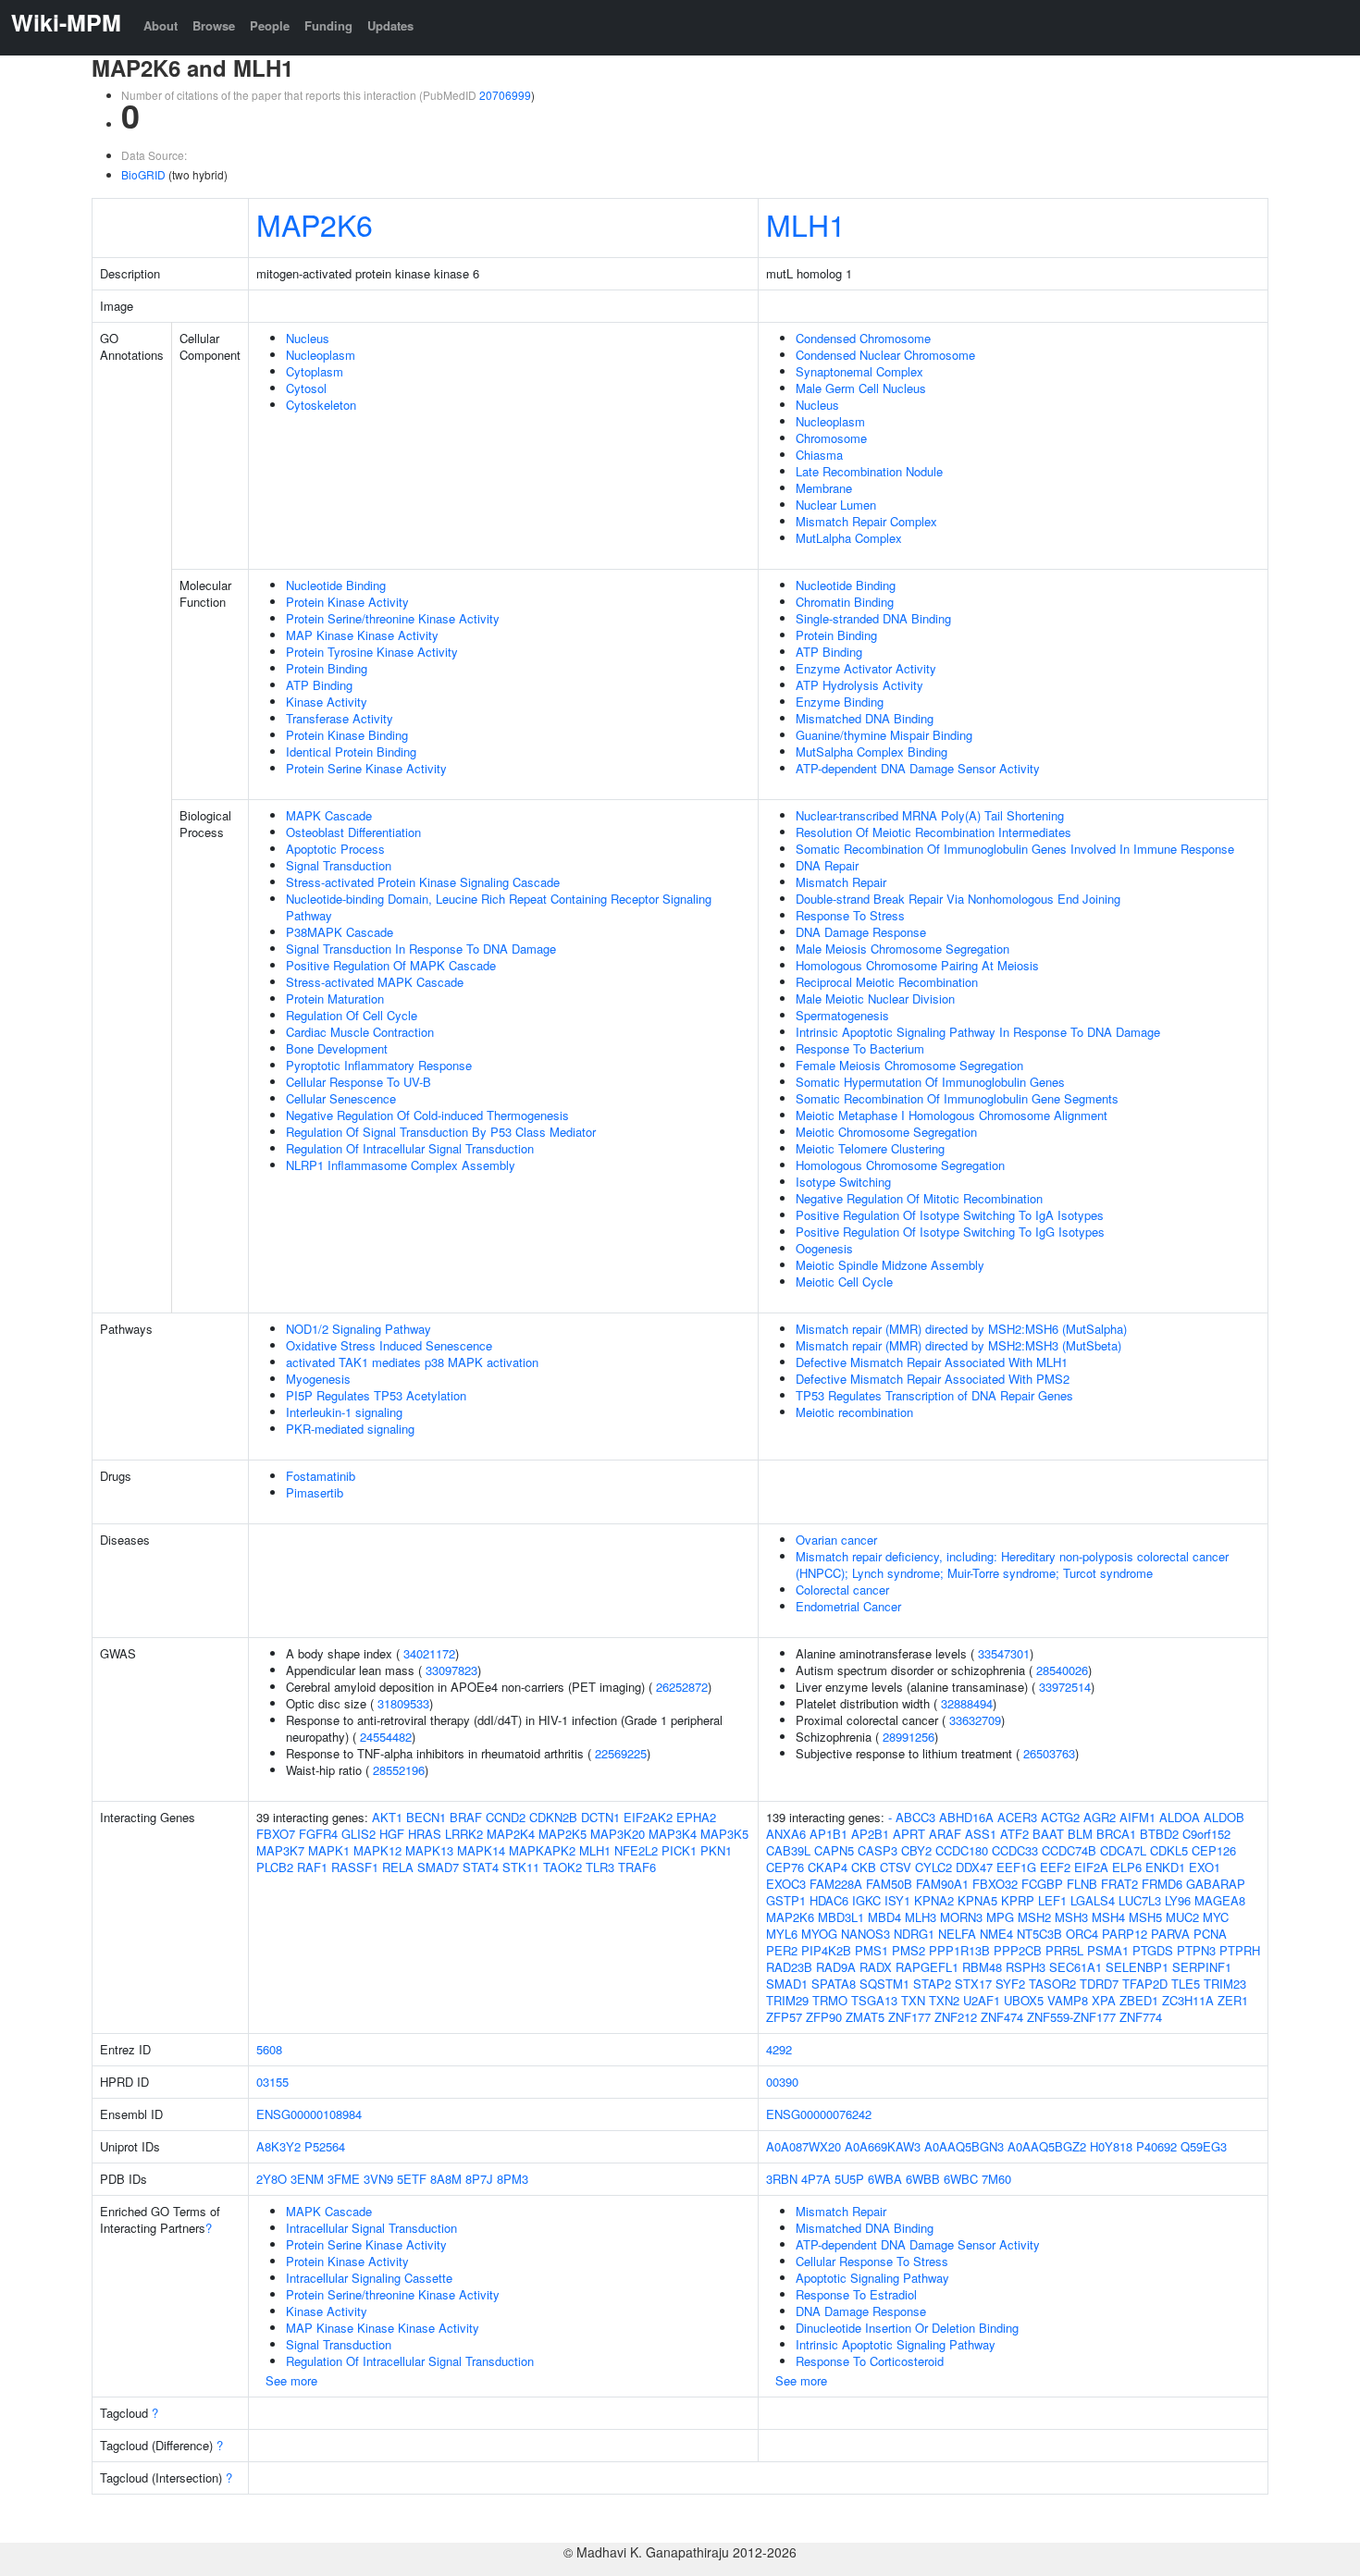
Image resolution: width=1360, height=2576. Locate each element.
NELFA (957, 1934)
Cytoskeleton (321, 405)
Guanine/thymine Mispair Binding (884, 735)
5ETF (412, 2179)
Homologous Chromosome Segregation (900, 1165)
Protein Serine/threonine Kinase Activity (393, 618)
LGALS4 (1093, 1900)
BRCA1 (1116, 1834)
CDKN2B (553, 1817)
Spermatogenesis (842, 1015)
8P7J (479, 2179)
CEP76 (785, 1867)
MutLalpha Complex (849, 538)
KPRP (1018, 1900)
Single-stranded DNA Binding (873, 618)
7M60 (996, 2179)
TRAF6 (637, 1867)
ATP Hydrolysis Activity (859, 685)
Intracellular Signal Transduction (371, 2228)
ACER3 (1017, 1817)
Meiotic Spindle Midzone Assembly (890, 1265)
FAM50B (889, 1884)
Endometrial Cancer (848, 1606)
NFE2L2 (636, 1850)
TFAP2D (1145, 1984)
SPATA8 (834, 1984)
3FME (344, 2179)
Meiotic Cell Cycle (844, 1282)
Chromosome (831, 438)
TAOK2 (563, 1867)
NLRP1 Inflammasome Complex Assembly (401, 1165)
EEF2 (1055, 1867)
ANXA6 (786, 1834)
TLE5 (1186, 1984)
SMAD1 (787, 1984)
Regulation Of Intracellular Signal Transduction (410, 1148)
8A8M (446, 2179)
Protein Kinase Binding (347, 735)
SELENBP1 (1137, 1967)
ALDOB (1224, 1817)
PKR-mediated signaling (350, 1429)
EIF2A (1091, 1867)
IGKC (866, 1900)
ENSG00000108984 (309, 2114)
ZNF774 (1141, 2017)
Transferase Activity (340, 718)
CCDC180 (962, 1850)
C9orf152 (1206, 1834)
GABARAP (1216, 1884)
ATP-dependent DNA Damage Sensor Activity (918, 768)
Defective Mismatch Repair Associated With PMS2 (933, 1379)
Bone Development (337, 1048)
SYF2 (1010, 1984)
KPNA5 (977, 1900)
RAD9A (836, 1967)
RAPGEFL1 (927, 1967)
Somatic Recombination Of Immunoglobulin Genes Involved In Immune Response (1015, 849)
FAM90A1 (942, 1884)
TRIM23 (1225, 1984)
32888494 (967, 1703)
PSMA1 (1108, 1950)
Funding (328, 25)
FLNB (1082, 1884)
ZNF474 (1002, 2017)
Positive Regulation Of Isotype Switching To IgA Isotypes (950, 1215)
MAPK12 (377, 1850)
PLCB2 (275, 1867)
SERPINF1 (1202, 1967)
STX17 (973, 1984)
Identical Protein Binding (351, 752)
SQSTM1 (884, 1984)
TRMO (830, 2000)
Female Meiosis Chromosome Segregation (909, 1065)
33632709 (975, 1720)
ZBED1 (1139, 2000)
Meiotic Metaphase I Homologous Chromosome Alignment (952, 1115)
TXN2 (944, 2000)
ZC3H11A (1188, 2000)
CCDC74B (1069, 1850)
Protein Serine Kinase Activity (366, 768)
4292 (779, 2049)
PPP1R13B (959, 1950)
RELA (398, 1867)
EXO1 (1205, 1867)
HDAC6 (829, 1900)
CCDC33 (1015, 1850)
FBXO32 (995, 1884)
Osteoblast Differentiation (353, 832)
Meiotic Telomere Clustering (870, 1148)
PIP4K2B (826, 1950)
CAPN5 (834, 1850)
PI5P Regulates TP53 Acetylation (376, 1395)
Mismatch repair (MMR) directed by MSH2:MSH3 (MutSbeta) (958, 1345)
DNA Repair (827, 865)
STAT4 (481, 1867)
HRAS (425, 1834)
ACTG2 (1060, 1817)
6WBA (885, 2179)
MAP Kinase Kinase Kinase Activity (383, 2328)
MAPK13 (429, 1850)
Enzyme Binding (840, 702)
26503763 (1049, 1753)
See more (291, 2380)
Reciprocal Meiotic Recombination (887, 982)
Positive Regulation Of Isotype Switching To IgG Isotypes (950, 1232)
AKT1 (387, 1817)
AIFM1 (1137, 1817)
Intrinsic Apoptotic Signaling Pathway (896, 2344)
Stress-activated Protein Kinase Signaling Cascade (423, 882)
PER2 (782, 1950)
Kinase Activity (327, 702)
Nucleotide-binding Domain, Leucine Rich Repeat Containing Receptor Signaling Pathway (499, 907)
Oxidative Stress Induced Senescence (389, 1345)
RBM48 (982, 1967)
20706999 (505, 95)
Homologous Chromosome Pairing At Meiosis (917, 965)
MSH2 (1034, 1917)
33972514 (1065, 1687)
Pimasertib (315, 1492)
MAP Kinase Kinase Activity (362, 635)
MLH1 (806, 224)
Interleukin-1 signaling (344, 1412)
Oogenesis (824, 1248)
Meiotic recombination (854, 1412)
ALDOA (1180, 1817)
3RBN (782, 2179)
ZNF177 (909, 2017)
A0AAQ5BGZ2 (1047, 2146)
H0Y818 (1111, 2146)
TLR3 (600, 1867)
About (161, 25)
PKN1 (716, 1850)
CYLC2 (933, 1867)
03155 (272, 2082)
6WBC (961, 2179)
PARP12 (1125, 1934)
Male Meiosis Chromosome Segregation (903, 949)
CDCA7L (1123, 1850)
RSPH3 (1026, 1967)
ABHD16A (966, 1817)
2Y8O (272, 2179)
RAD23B (789, 1967)
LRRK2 (464, 1834)
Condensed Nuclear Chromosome (885, 355)
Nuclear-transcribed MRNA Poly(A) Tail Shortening (930, 815)
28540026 (1062, 1670)
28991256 (909, 1737)
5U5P (849, 2179)
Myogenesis (318, 1379)
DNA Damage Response (861, 932)
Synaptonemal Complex (859, 371)
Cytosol (306, 388)
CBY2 (916, 1850)
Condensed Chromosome (863, 338)
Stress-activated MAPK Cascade (375, 982)
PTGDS (1153, 1950)
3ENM (307, 2179)
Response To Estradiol (856, 2294)
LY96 (1178, 1900)
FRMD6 (1162, 1884)
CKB (864, 1867)
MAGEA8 (1220, 1900)
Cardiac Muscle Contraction (360, 1032)
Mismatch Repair (841, 882)
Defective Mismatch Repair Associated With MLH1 (932, 1362)
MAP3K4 (673, 1834)
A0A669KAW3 (883, 2146)
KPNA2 (934, 1900)
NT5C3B (1039, 1934)
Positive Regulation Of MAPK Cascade (391, 965)
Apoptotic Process (335, 849)
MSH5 (1145, 1917)
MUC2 (1182, 1917)
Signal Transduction (339, 865)
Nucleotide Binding (336, 585)
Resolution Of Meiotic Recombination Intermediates (933, 832)
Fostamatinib (321, 1476)
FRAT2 (1119, 1884)
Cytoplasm (315, 371)
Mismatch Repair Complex (866, 521)
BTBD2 (1159, 1834)
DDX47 (974, 1867)
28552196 (399, 1770)
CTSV (896, 1867)
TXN (913, 2000)
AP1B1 (828, 1834)
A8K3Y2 (278, 2146)
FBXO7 (276, 1834)
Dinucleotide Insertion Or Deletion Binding (907, 2328)
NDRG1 (914, 1934)
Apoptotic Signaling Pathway (872, 2278)
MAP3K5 (724, 1834)
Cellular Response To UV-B (359, 1082)
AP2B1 (870, 1834)
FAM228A (836, 1884)
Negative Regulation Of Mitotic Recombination (919, 1198)
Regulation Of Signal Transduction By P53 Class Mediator (441, 1132)
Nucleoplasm (321, 355)
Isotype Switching (843, 1182)
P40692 (1156, 2146)
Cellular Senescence (341, 1098)
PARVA (1170, 1934)
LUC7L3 (1140, 1900)
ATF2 (1014, 1834)
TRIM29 (787, 2000)
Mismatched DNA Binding (865, 718)
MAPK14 (481, 1850)
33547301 (1004, 1653)
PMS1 (872, 1950)
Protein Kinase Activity (347, 602)
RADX (876, 1967)
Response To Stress (850, 915)
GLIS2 (359, 1834)
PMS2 (909, 1950)
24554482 (386, 1737)
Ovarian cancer (836, 1540)
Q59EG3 (1204, 2146)
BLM (1080, 1834)
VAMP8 (1068, 2000)
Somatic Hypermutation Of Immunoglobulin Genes (930, 1082)
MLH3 (921, 1917)
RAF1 (312, 1867)
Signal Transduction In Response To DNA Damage (421, 949)
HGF (392, 1834)
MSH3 (1071, 1917)
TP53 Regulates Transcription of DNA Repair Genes (934, 1395)
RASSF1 (355, 1867)
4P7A (816, 2179)
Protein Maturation (335, 998)
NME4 (996, 1934)
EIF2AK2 (648, 1817)
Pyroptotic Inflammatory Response (379, 1065)
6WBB (923, 2179)
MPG (1000, 1917)
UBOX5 (1024, 2000)
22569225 (621, 1753)
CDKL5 (1169, 1850)
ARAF (945, 1834)
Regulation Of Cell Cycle (352, 1015)
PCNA (1210, 1934)
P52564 (325, 2146)
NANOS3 (865, 1934)
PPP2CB (1018, 1950)
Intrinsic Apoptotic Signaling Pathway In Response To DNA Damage (978, 1032)
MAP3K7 (280, 1850)
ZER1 (1233, 2000)
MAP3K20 (618, 1834)
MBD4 (884, 1917)
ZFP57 (784, 2017)
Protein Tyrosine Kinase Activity (372, 652)
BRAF (466, 1817)
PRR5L (1064, 1950)
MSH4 (1108, 1917)
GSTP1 (786, 1900)
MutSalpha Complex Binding (872, 752)
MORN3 (961, 1917)
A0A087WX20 (804, 2146)
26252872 (682, 1687)
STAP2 (932, 1984)
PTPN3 (1196, 1950)
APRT (909, 1834)
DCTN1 (600, 1817)
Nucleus (308, 338)
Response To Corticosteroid (870, 2361)
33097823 (451, 1670)
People (270, 25)
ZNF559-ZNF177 (1071, 2017)
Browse (214, 25)
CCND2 (506, 1817)
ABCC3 (915, 1817)
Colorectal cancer (842, 1590)
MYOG (819, 1934)
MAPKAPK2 (542, 1850)
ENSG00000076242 (819, 2114)
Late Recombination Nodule (869, 471)
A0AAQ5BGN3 (964, 2146)
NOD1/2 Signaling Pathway (359, 1329)
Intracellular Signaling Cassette (369, 2278)
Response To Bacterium (860, 1048)
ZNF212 (956, 2017)
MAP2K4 (511, 1834)
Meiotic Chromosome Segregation (886, 1132)
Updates (390, 25)
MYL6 (782, 1934)
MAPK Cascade (329, 815)
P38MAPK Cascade (340, 932)
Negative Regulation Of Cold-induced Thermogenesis (427, 1115)
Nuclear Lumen (836, 505)
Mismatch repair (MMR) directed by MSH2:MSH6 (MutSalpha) (961, 1329)
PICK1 (679, 1850)
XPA (1104, 2000)
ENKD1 (1165, 1867)
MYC (1216, 1917)
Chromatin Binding (845, 602)
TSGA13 (874, 2000)
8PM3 (513, 2179)
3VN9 (378, 2179)
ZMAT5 (865, 2017)
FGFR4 (318, 1834)
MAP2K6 (315, 224)
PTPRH (1240, 1950)
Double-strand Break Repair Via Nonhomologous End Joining (958, 899)
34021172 (429, 1653)
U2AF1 (982, 2000)
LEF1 (1052, 1900)
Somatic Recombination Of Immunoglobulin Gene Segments (957, 1098)
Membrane (824, 488)
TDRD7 (1099, 1984)
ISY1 (897, 1900)
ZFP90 (824, 2017)
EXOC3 (786, 1884)
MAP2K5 (563, 1834)
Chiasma (819, 455)
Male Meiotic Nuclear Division (875, 998)
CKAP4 (828, 1867)
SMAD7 (438, 1867)
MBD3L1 (841, 1917)
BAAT (1048, 1834)
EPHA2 (696, 1817)
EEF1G (1016, 1867)
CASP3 (878, 1850)
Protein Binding (327, 668)
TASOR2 (1052, 1984)
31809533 (403, 1703)
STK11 (521, 1867)
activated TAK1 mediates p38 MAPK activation (412, 1362)
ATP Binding (319, 685)
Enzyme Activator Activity (866, 668)
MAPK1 (329, 1850)
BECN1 (426, 1817)
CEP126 (1214, 1850)
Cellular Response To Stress (872, 2261)
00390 (782, 2082)
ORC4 (1082, 1934)
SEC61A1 (1076, 1967)
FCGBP (1042, 1884)
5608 (269, 2049)
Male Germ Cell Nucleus (861, 388)
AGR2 (1100, 1817)
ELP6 (1127, 1867)
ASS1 (981, 1834)
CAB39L (788, 1850)
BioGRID (143, 174)
